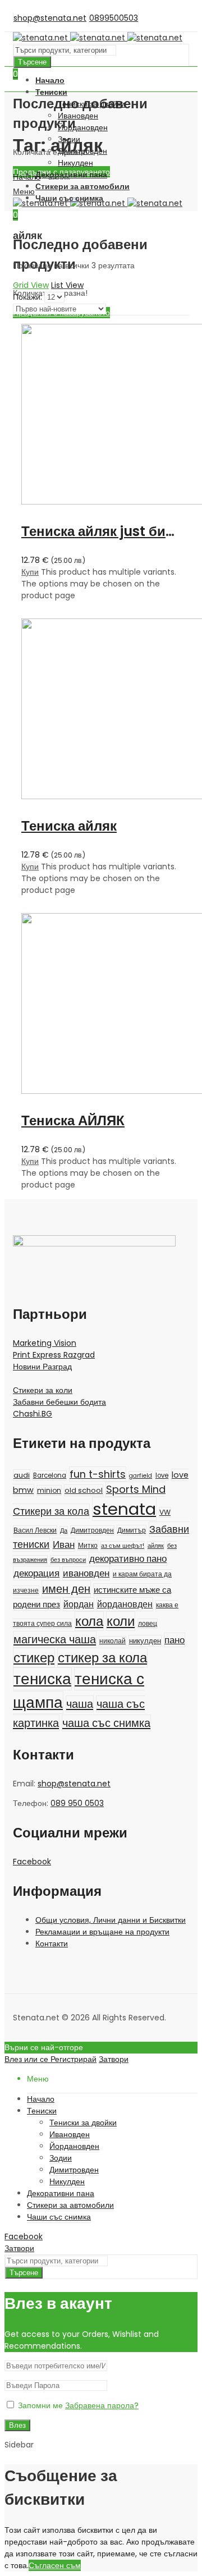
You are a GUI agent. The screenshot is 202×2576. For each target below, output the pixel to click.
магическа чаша (55, 1639)
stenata (124, 1509)
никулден (145, 1641)
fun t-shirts (98, 1474)
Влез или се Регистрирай (50, 2059)
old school (84, 1490)
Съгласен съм (55, 2565)
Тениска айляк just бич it (104, 531)
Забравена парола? (102, 2405)
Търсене (32, 62)
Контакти (52, 1944)
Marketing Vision (45, 1343)
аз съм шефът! (123, 1546)
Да (64, 1531)
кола (89, 1621)
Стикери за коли (43, 1390)
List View (67, 285)
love (162, 1475)
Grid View (31, 285)
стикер (34, 1658)
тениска (42, 1679)
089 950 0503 (77, 1803)
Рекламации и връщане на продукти (102, 1932)
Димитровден (92, 1530)
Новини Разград (42, 1367)
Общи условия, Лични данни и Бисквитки (111, 1920)
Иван (64, 1545)
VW (165, 1512)
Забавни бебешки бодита (59, 1402)
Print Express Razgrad (54, 1355)
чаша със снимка (106, 1723)
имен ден (66, 1589)
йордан (79, 1604)
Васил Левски (35, 1530)
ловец (148, 1624)
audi (22, 1475)
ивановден (86, 1573)
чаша (80, 1704)
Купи (30, 572)
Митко (88, 1545)
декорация (36, 1573)
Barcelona (50, 1475)
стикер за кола (102, 1658)
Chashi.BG (33, 1414)
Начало (27, 177)
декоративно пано (128, 1559)
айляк (156, 1546)
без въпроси (68, 1560)
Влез (17, 2425)
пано (175, 1640)
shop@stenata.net (74, 1784)
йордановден (125, 1604)
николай (113, 1641)
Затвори (114, 2059)
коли (121, 1621)
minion (49, 1490)
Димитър (132, 1530)
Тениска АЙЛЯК (73, 1120)
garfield (141, 1476)
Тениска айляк (69, 826)
